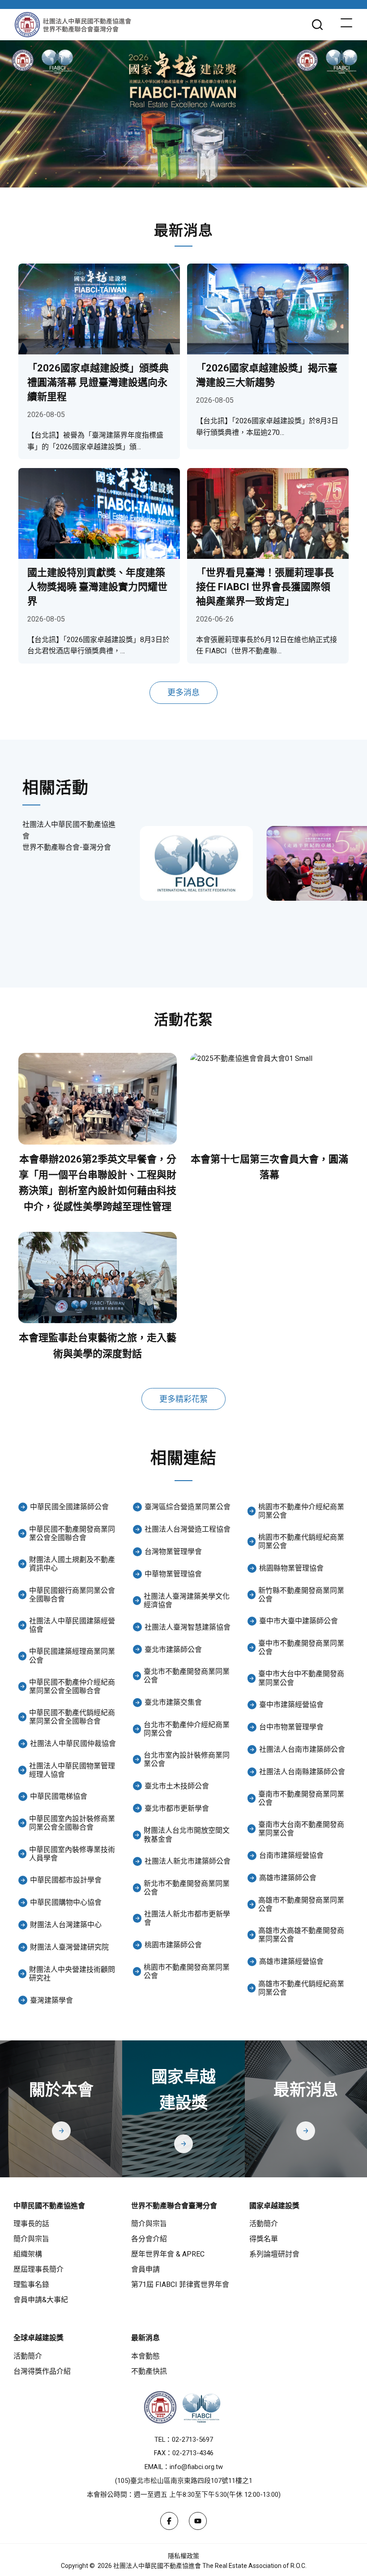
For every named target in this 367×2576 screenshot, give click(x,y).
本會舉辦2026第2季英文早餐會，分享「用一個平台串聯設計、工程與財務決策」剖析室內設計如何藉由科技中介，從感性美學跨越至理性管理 (98, 1183)
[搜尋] (317, 25)
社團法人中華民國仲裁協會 (73, 1744)
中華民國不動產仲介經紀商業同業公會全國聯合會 (72, 1686)
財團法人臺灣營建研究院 (69, 1947)
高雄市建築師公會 (288, 1878)
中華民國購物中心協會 (66, 1902)
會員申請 (145, 2269)
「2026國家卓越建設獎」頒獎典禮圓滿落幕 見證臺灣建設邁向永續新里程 (98, 382)
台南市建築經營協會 (291, 1855)
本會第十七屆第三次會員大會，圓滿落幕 (269, 1167)
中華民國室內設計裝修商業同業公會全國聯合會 (72, 1823)
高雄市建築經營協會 (291, 1961)
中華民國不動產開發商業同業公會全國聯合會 (72, 1533)
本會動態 (145, 2356)
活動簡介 (264, 2224)
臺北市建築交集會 (173, 1702)
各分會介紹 (149, 2239)
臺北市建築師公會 (173, 1650)
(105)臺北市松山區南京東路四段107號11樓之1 (184, 2481)
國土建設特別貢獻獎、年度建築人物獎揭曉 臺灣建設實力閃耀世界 (97, 587)
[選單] (346, 25)
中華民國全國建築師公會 (69, 1507)
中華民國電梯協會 (59, 1796)
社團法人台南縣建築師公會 (302, 1772)
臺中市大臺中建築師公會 (299, 1621)
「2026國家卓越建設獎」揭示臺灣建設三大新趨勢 (267, 375)
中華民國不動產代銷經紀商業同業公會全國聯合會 (72, 1717)
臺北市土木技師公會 (177, 1786)
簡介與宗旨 (31, 2239)
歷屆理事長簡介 (38, 2269)
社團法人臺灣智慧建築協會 (188, 1627)
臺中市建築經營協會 (291, 1705)
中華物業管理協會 (173, 1574)
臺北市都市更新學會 (177, 1808)
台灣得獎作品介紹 (42, 2371)
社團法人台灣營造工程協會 (188, 1529)
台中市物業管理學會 (291, 1727)
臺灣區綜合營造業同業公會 (188, 1507)
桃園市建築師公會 (173, 1945)
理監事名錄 (31, 2284)
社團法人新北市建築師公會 (188, 1861)
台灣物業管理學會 (173, 1552)
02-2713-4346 (193, 2453)
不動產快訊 (149, 2371)
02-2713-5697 (192, 2440)
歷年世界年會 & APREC (168, 2254)
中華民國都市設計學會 (66, 1880)
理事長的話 (31, 2224)
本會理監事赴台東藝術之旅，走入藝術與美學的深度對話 (98, 1345)
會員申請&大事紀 (41, 2300)
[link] (196, 864)
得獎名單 (264, 2239)
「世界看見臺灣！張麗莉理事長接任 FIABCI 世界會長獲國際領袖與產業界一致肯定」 (265, 587)
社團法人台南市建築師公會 (302, 1749)
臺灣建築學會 (51, 2000)
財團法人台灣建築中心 (66, 1925)
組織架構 (28, 2254)
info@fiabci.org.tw (196, 2467)
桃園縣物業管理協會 (291, 1568)
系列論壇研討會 (274, 2254)
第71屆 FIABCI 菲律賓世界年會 (180, 2284)
